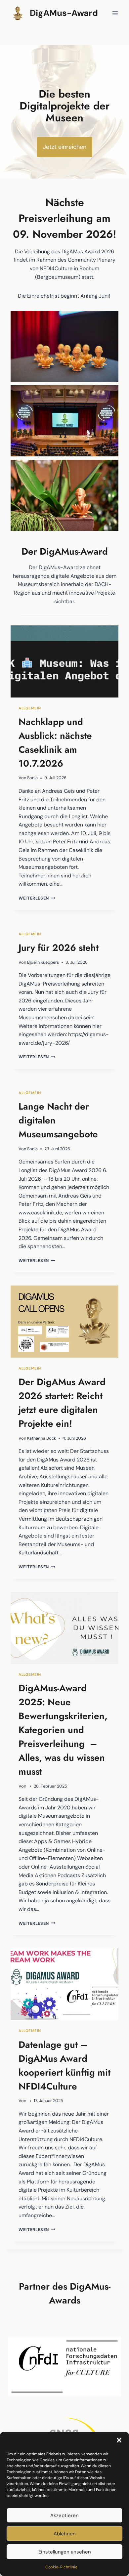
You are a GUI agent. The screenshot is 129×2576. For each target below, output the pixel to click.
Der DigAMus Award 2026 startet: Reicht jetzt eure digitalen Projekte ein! (62, 1403)
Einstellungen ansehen (65, 2552)
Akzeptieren (64, 2515)
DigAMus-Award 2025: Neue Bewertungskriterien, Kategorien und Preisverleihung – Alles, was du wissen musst (63, 1730)
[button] (119, 2440)
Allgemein (30, 708)
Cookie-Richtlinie (61, 2567)
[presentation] (64, 661)
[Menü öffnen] (115, 13)
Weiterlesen (37, 898)
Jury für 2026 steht (59, 948)
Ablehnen (65, 2534)
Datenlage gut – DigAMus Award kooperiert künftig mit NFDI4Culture (64, 2066)
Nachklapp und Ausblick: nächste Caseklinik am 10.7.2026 (55, 743)
